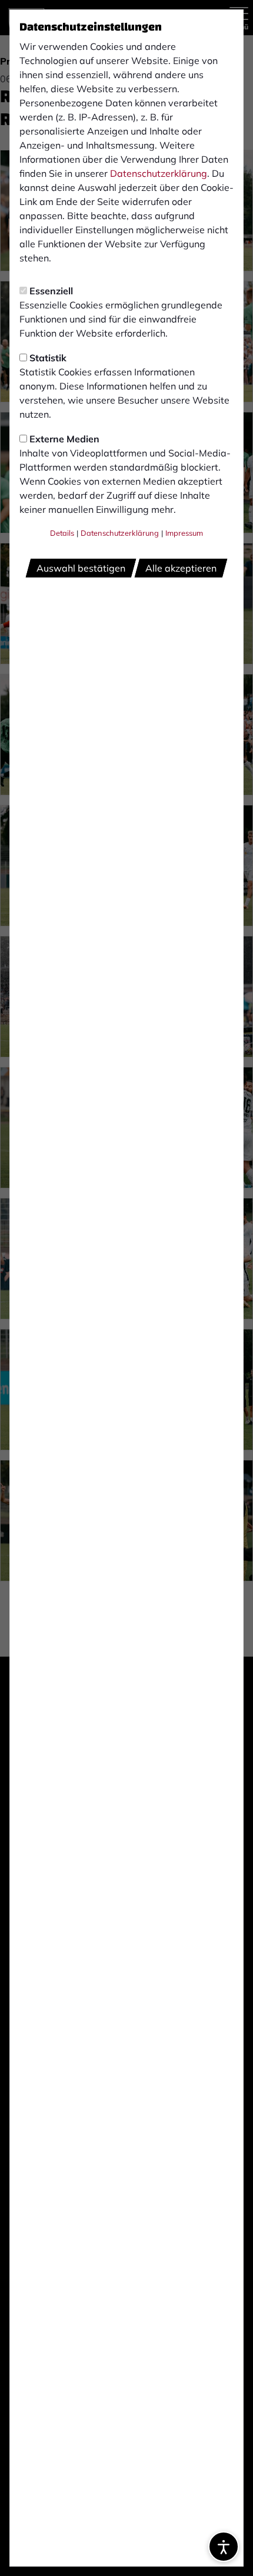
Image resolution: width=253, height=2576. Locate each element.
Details (62, 533)
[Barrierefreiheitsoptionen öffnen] (224, 2547)
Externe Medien (64, 439)
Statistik (48, 358)
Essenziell (51, 291)
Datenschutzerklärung (159, 173)
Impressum (184, 533)
